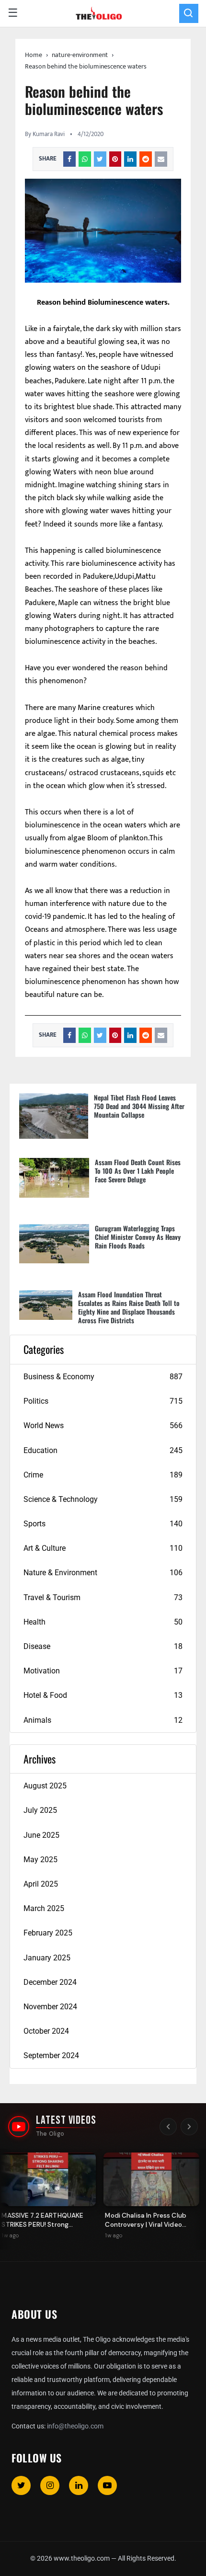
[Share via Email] (161, 159)
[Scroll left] (168, 2127)
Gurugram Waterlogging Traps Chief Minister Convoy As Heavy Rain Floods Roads (138, 1237)
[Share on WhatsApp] (85, 159)
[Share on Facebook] (69, 159)
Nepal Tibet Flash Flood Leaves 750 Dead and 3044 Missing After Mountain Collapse (139, 1106)
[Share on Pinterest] (115, 159)
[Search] (189, 13)
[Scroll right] (189, 2127)
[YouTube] (107, 2485)
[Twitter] (21, 2485)
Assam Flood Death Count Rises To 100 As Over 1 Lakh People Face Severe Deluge (138, 1171)
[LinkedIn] (79, 2485)
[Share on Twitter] (100, 159)
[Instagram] (50, 2485)
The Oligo (50, 2134)
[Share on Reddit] (146, 159)
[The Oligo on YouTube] (19, 2127)
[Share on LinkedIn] (130, 159)
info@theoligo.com (75, 2426)
